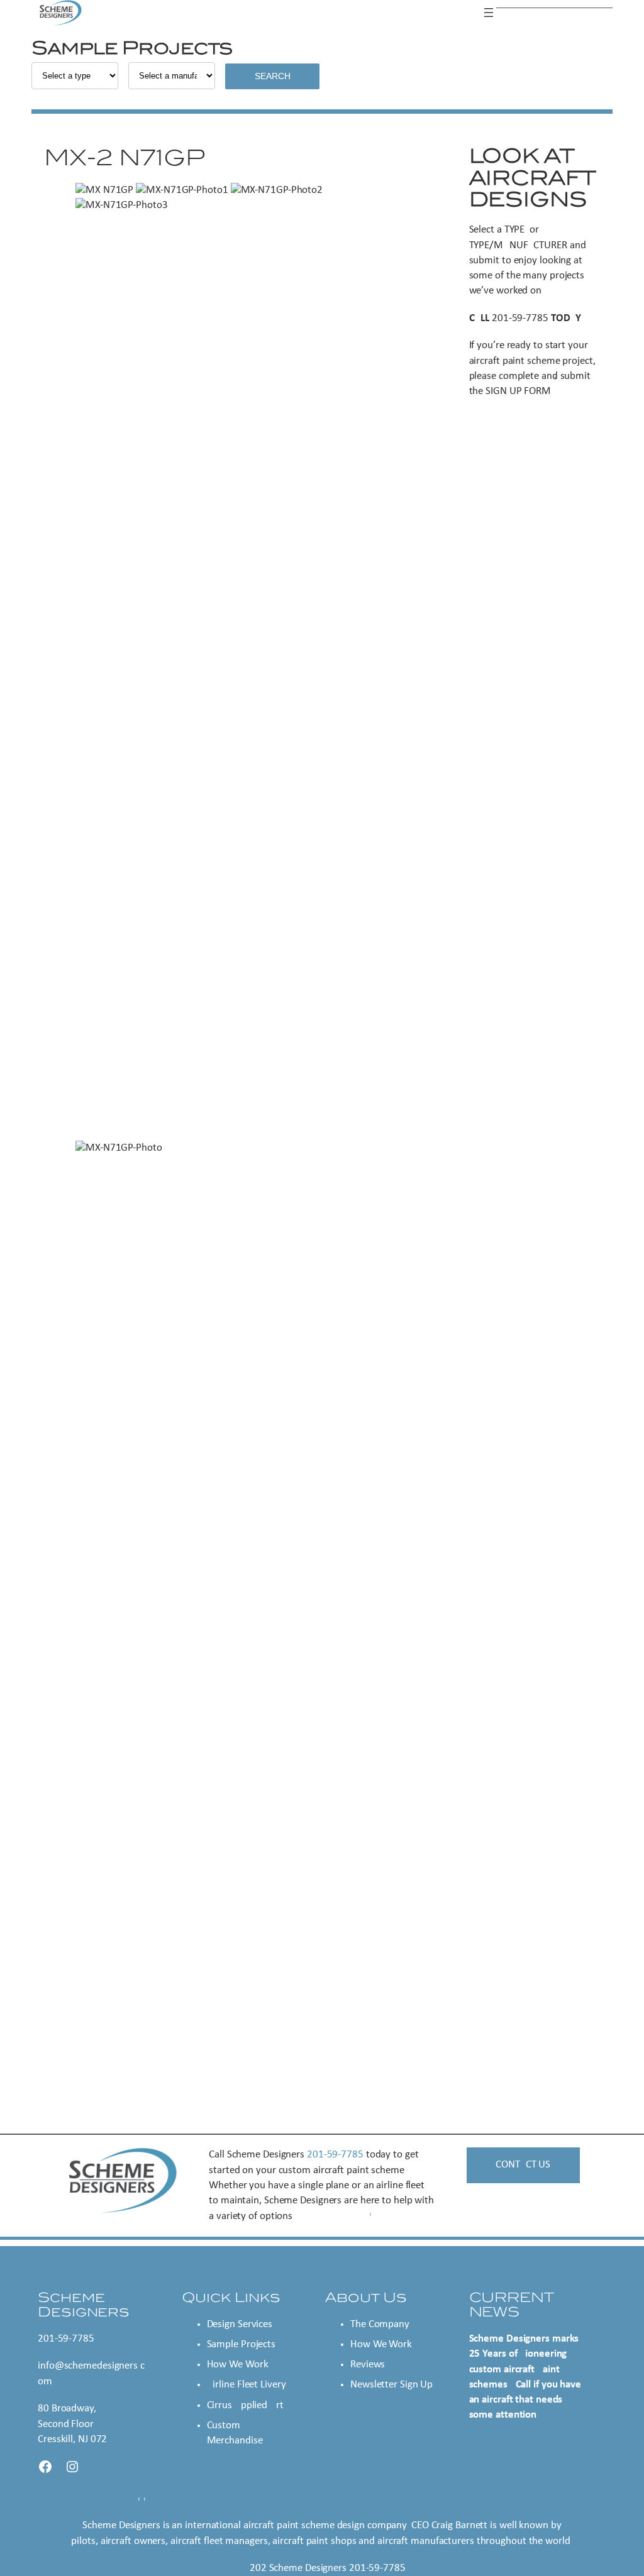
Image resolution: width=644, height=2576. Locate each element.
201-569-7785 (520, 318)
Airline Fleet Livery (247, 2385)
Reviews (368, 2365)
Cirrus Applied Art (245, 2405)
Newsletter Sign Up (391, 2385)
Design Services (240, 2324)
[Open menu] (489, 13)
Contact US (523, 2165)
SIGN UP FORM (518, 391)
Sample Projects (241, 2344)
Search (273, 76)
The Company (380, 2324)
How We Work (238, 2365)
